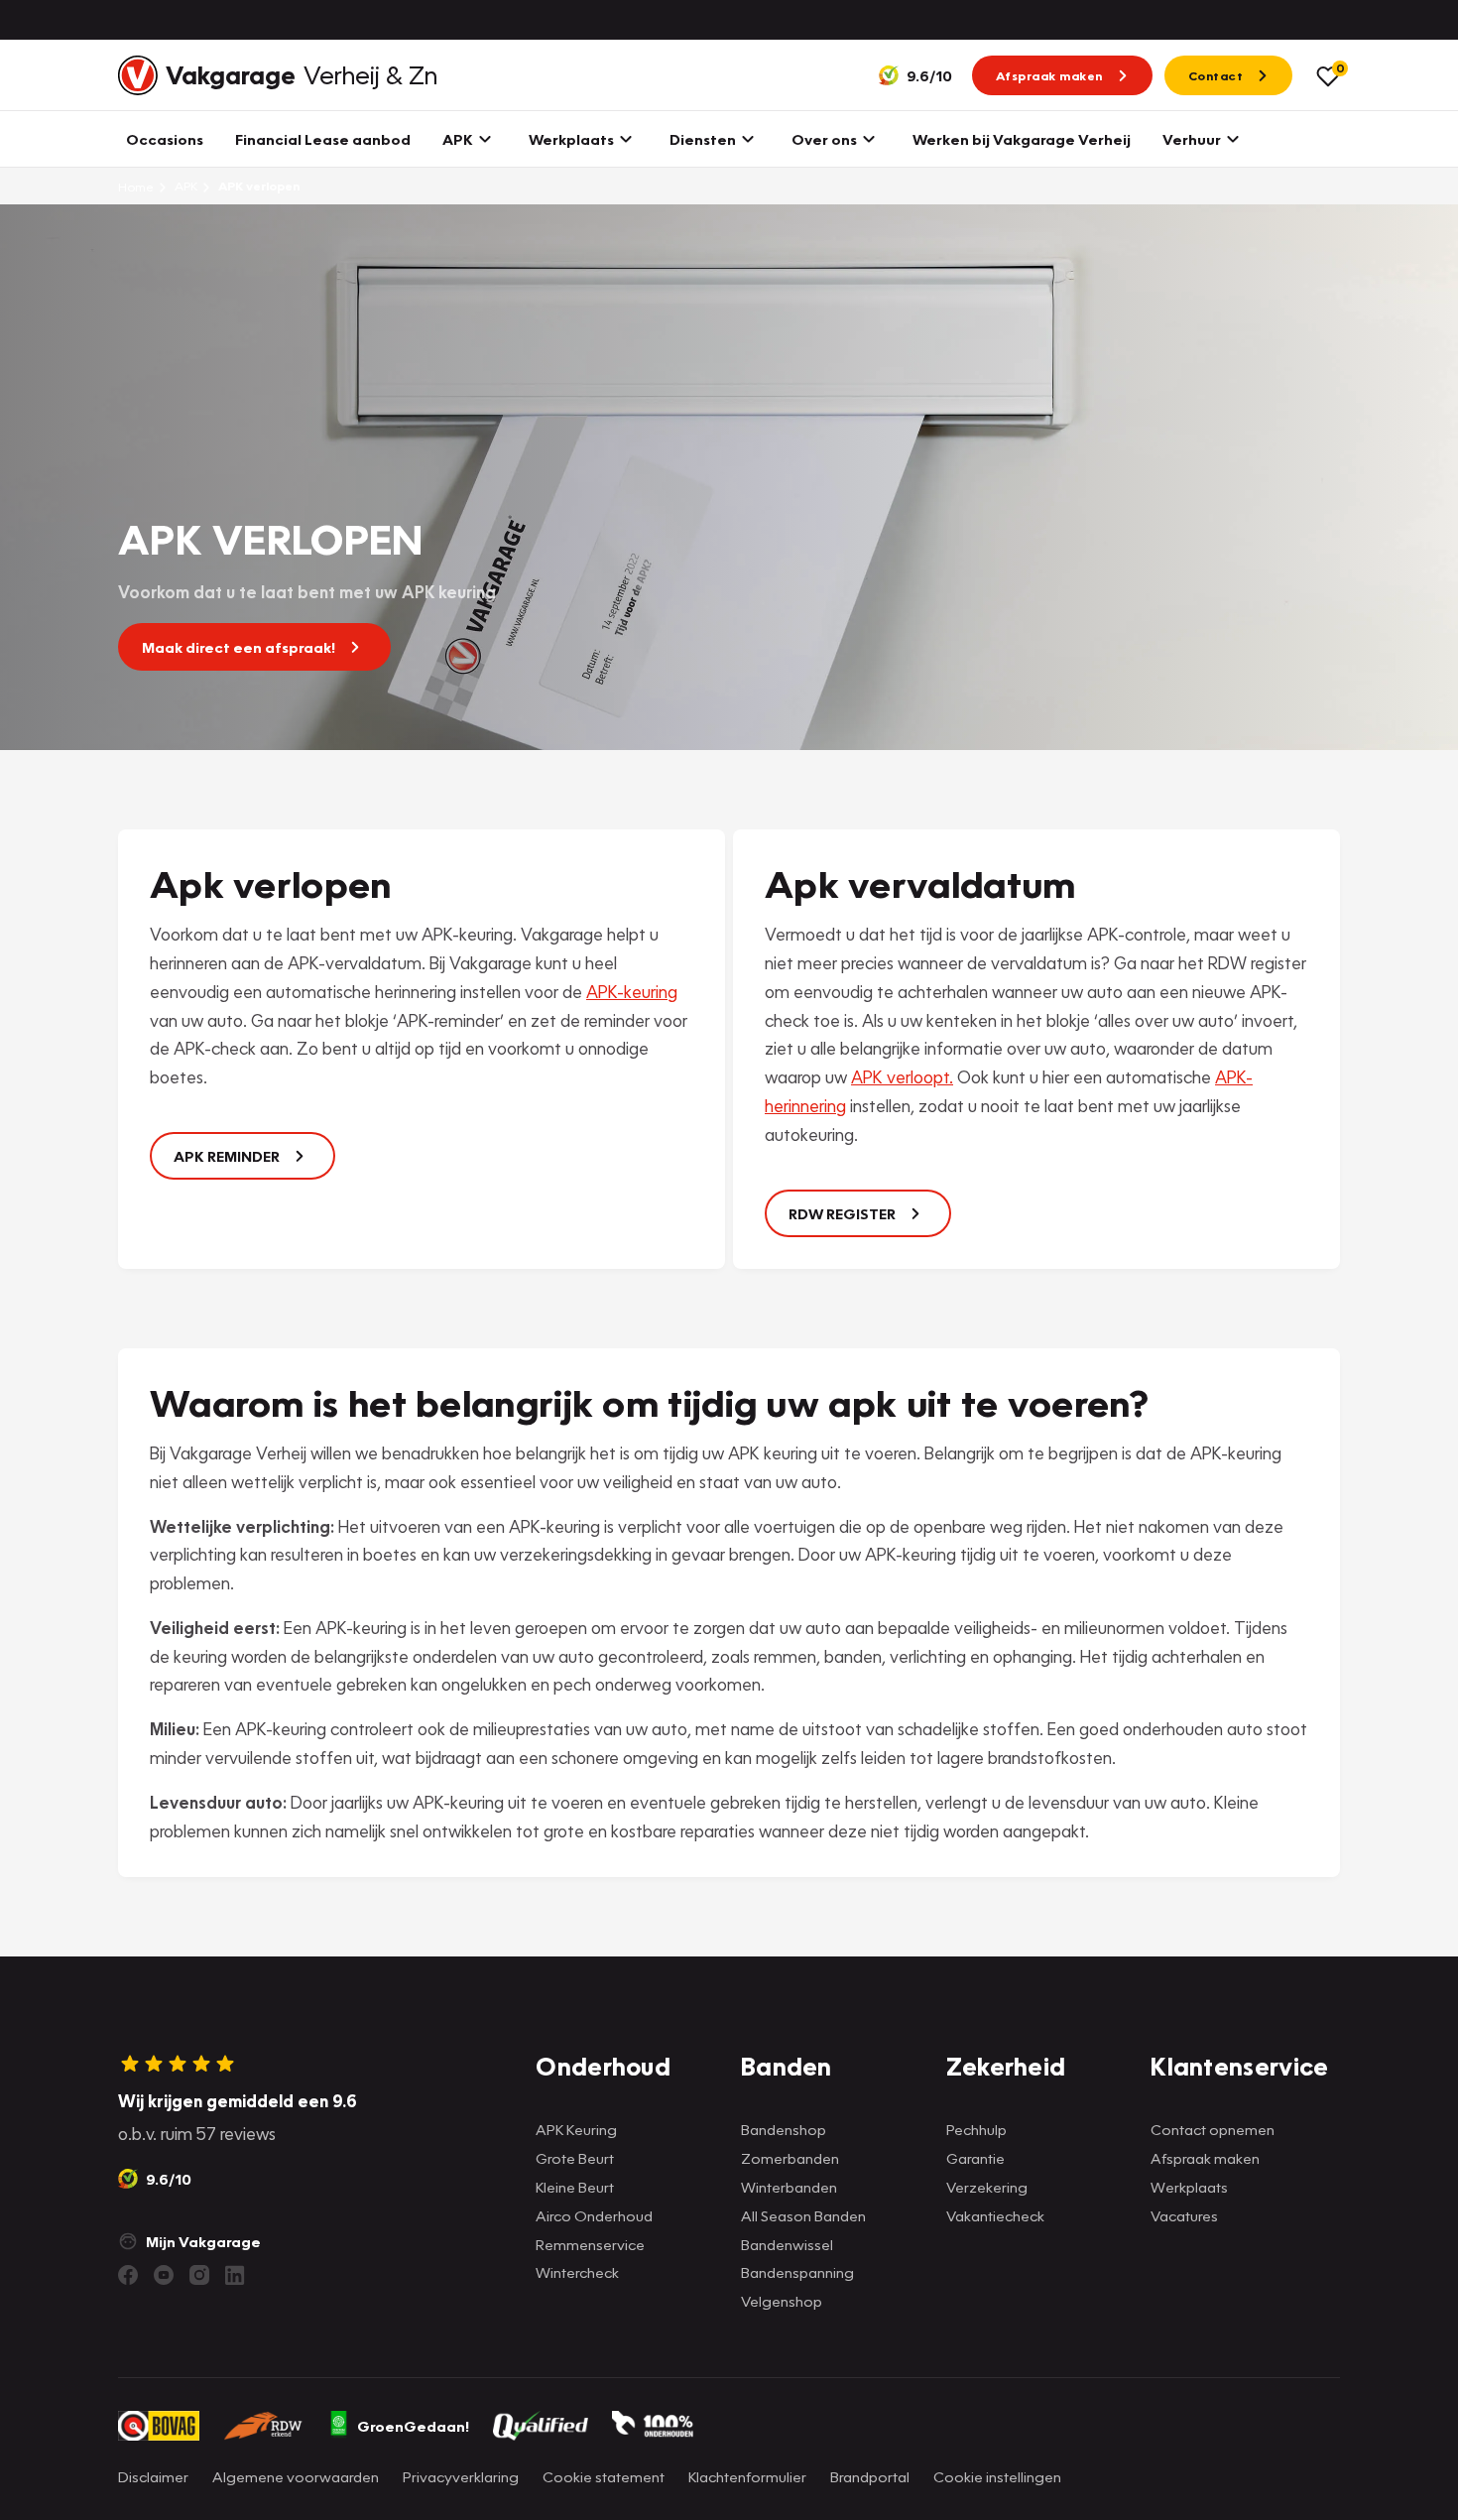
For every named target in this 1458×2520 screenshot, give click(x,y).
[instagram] (199, 2275)
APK (184, 186)
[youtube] (164, 2275)
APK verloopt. (902, 1077)
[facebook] (128, 2275)
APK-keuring (632, 992)
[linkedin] (235, 2275)
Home (136, 187)
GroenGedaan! (413, 2426)
